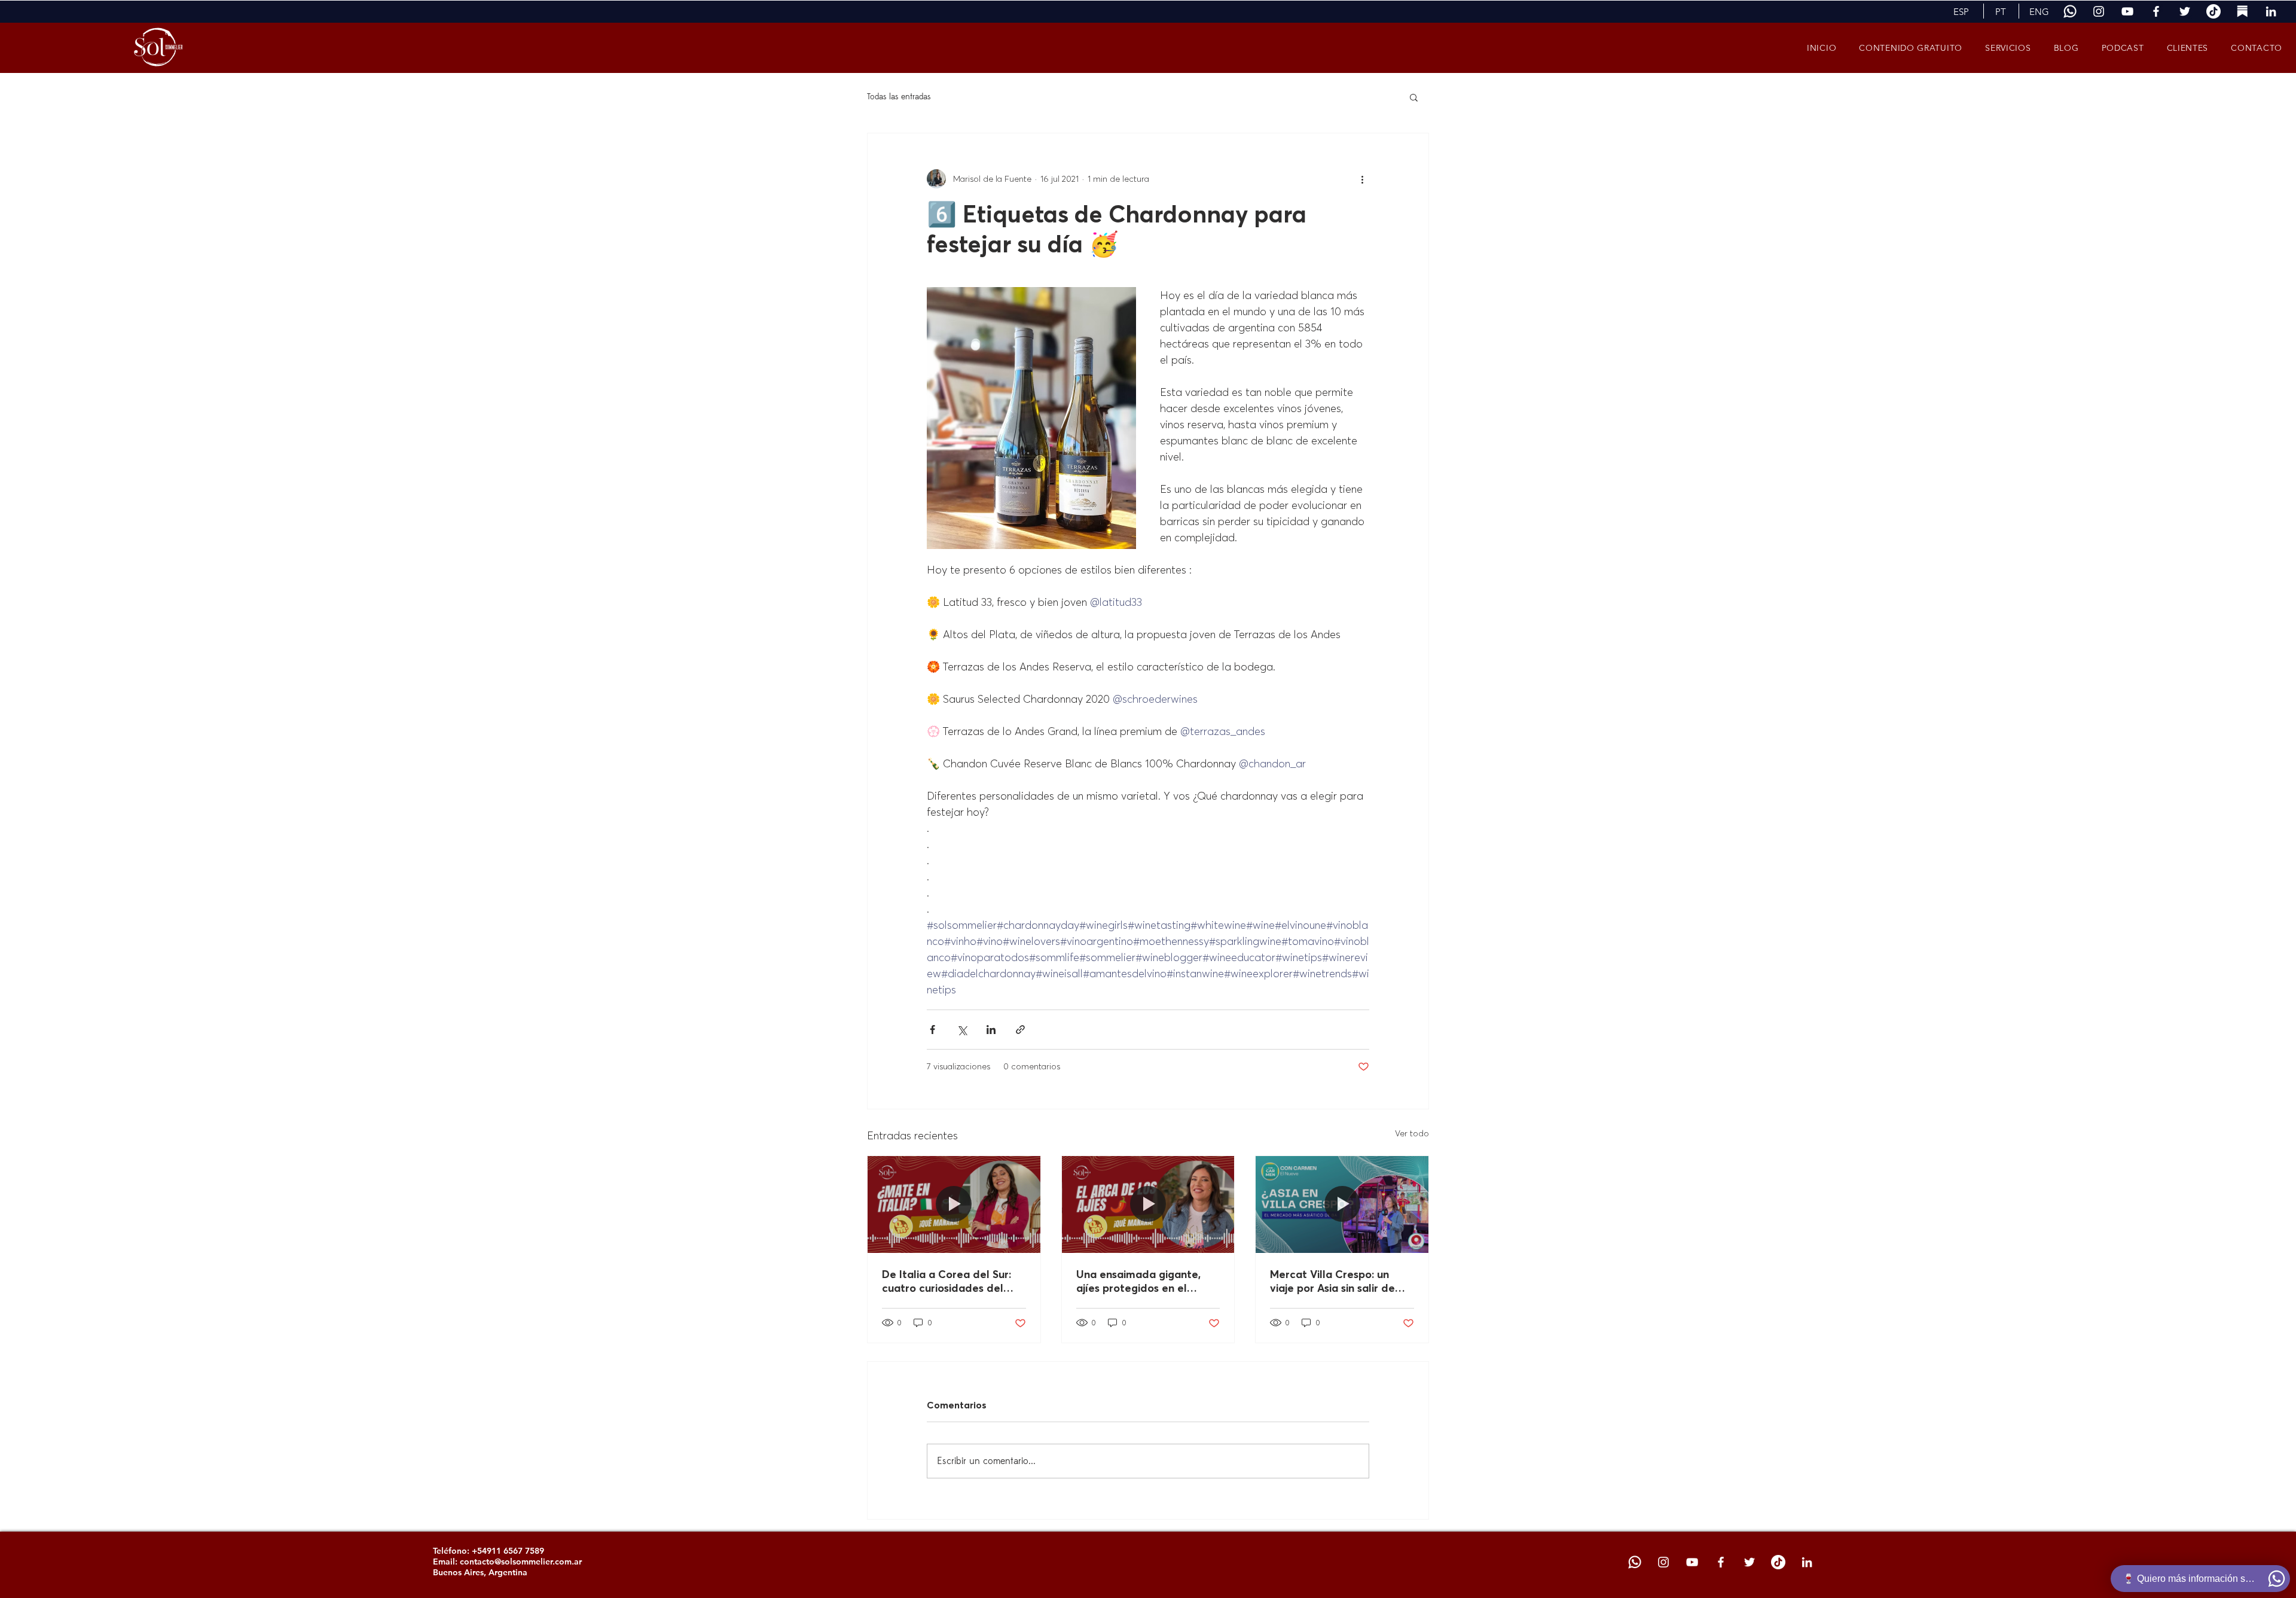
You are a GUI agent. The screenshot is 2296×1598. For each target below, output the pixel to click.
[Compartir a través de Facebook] (932, 1030)
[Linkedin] (2271, 11)
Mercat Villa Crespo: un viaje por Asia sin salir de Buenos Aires (1332, 1281)
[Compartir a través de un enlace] (1020, 1030)
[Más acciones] (1362, 179)
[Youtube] (2127, 11)
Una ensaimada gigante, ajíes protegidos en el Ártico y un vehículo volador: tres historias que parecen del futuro (1143, 1281)
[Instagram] (2099, 11)
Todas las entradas (899, 97)
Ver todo (1412, 1133)
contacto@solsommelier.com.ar (521, 1562)
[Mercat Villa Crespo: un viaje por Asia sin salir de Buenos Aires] (1342, 1204)
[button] (1961, 11)
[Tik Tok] (2213, 11)
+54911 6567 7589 (508, 1551)
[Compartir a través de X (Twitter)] (962, 1030)
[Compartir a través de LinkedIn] (991, 1030)
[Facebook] (2156, 11)
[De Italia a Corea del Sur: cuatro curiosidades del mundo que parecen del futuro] (954, 1204)
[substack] (2242, 11)
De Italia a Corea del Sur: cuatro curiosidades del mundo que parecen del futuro (947, 1281)
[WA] (2070, 11)
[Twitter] (2185, 11)
